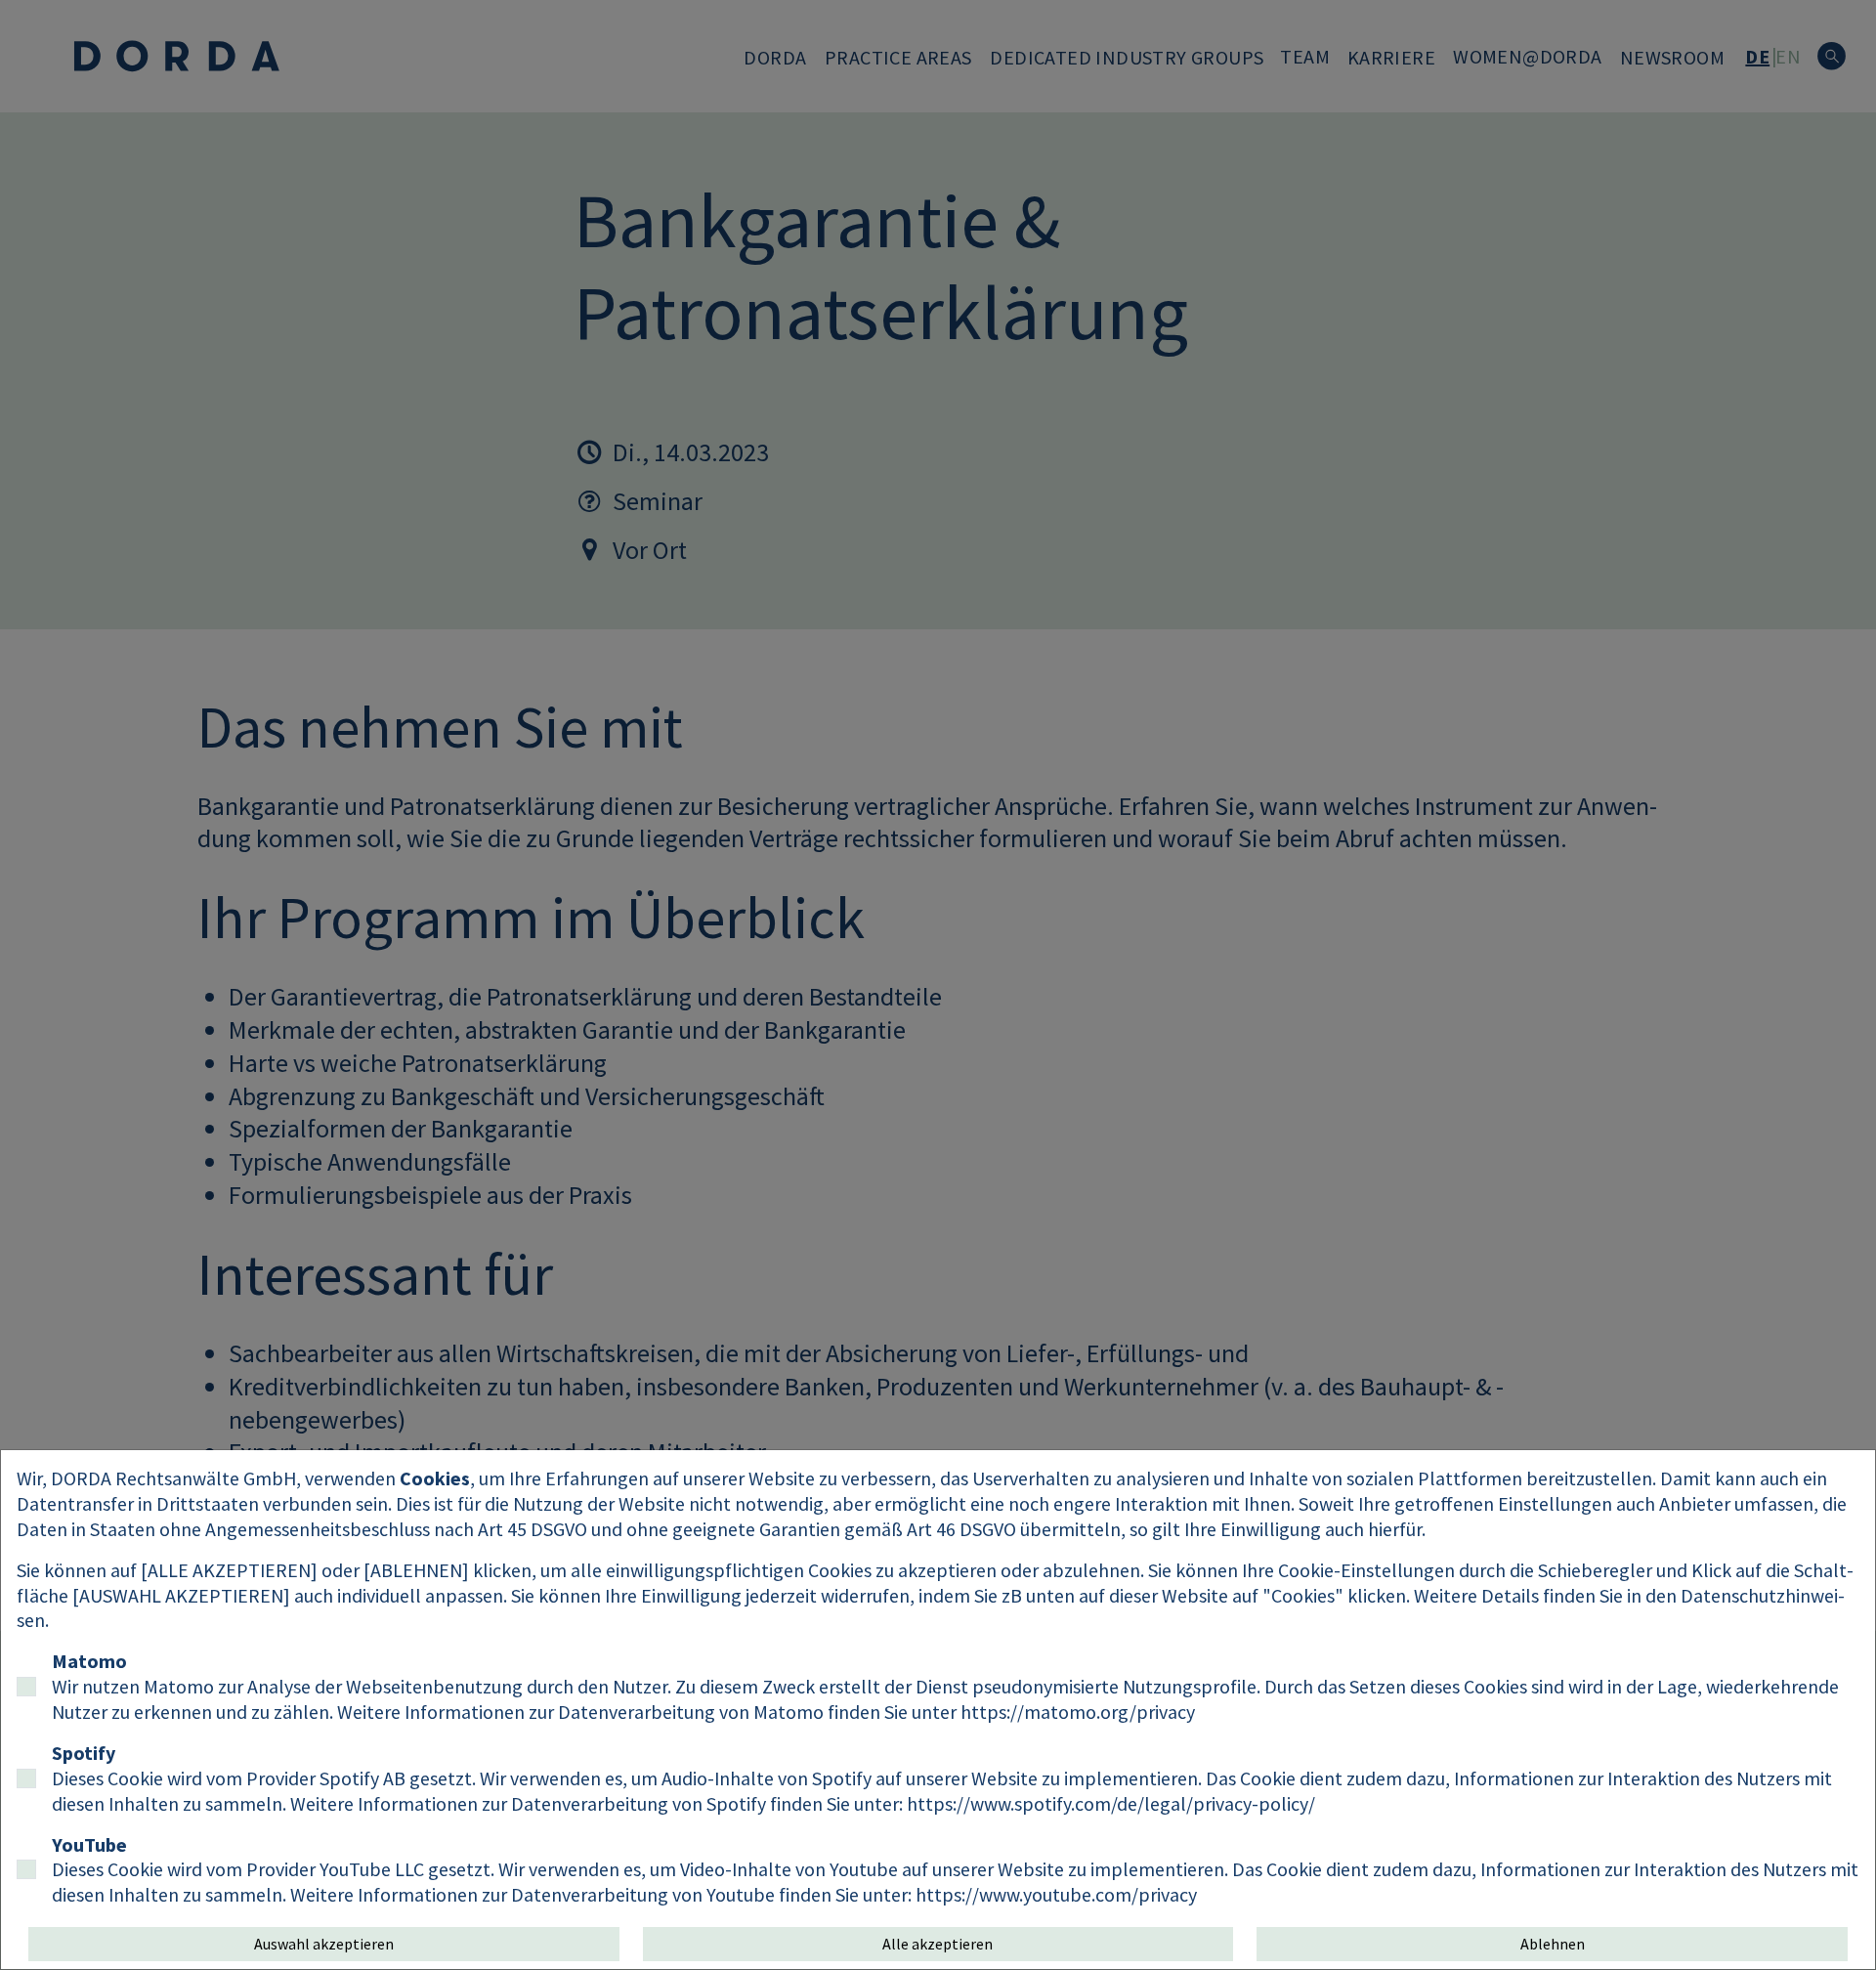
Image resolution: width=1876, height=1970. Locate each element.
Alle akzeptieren (938, 1944)
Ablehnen (1553, 1944)
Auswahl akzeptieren (324, 1944)
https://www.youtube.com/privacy (1056, 1894)
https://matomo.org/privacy (1078, 1712)
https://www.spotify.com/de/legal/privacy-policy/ (1111, 1803)
